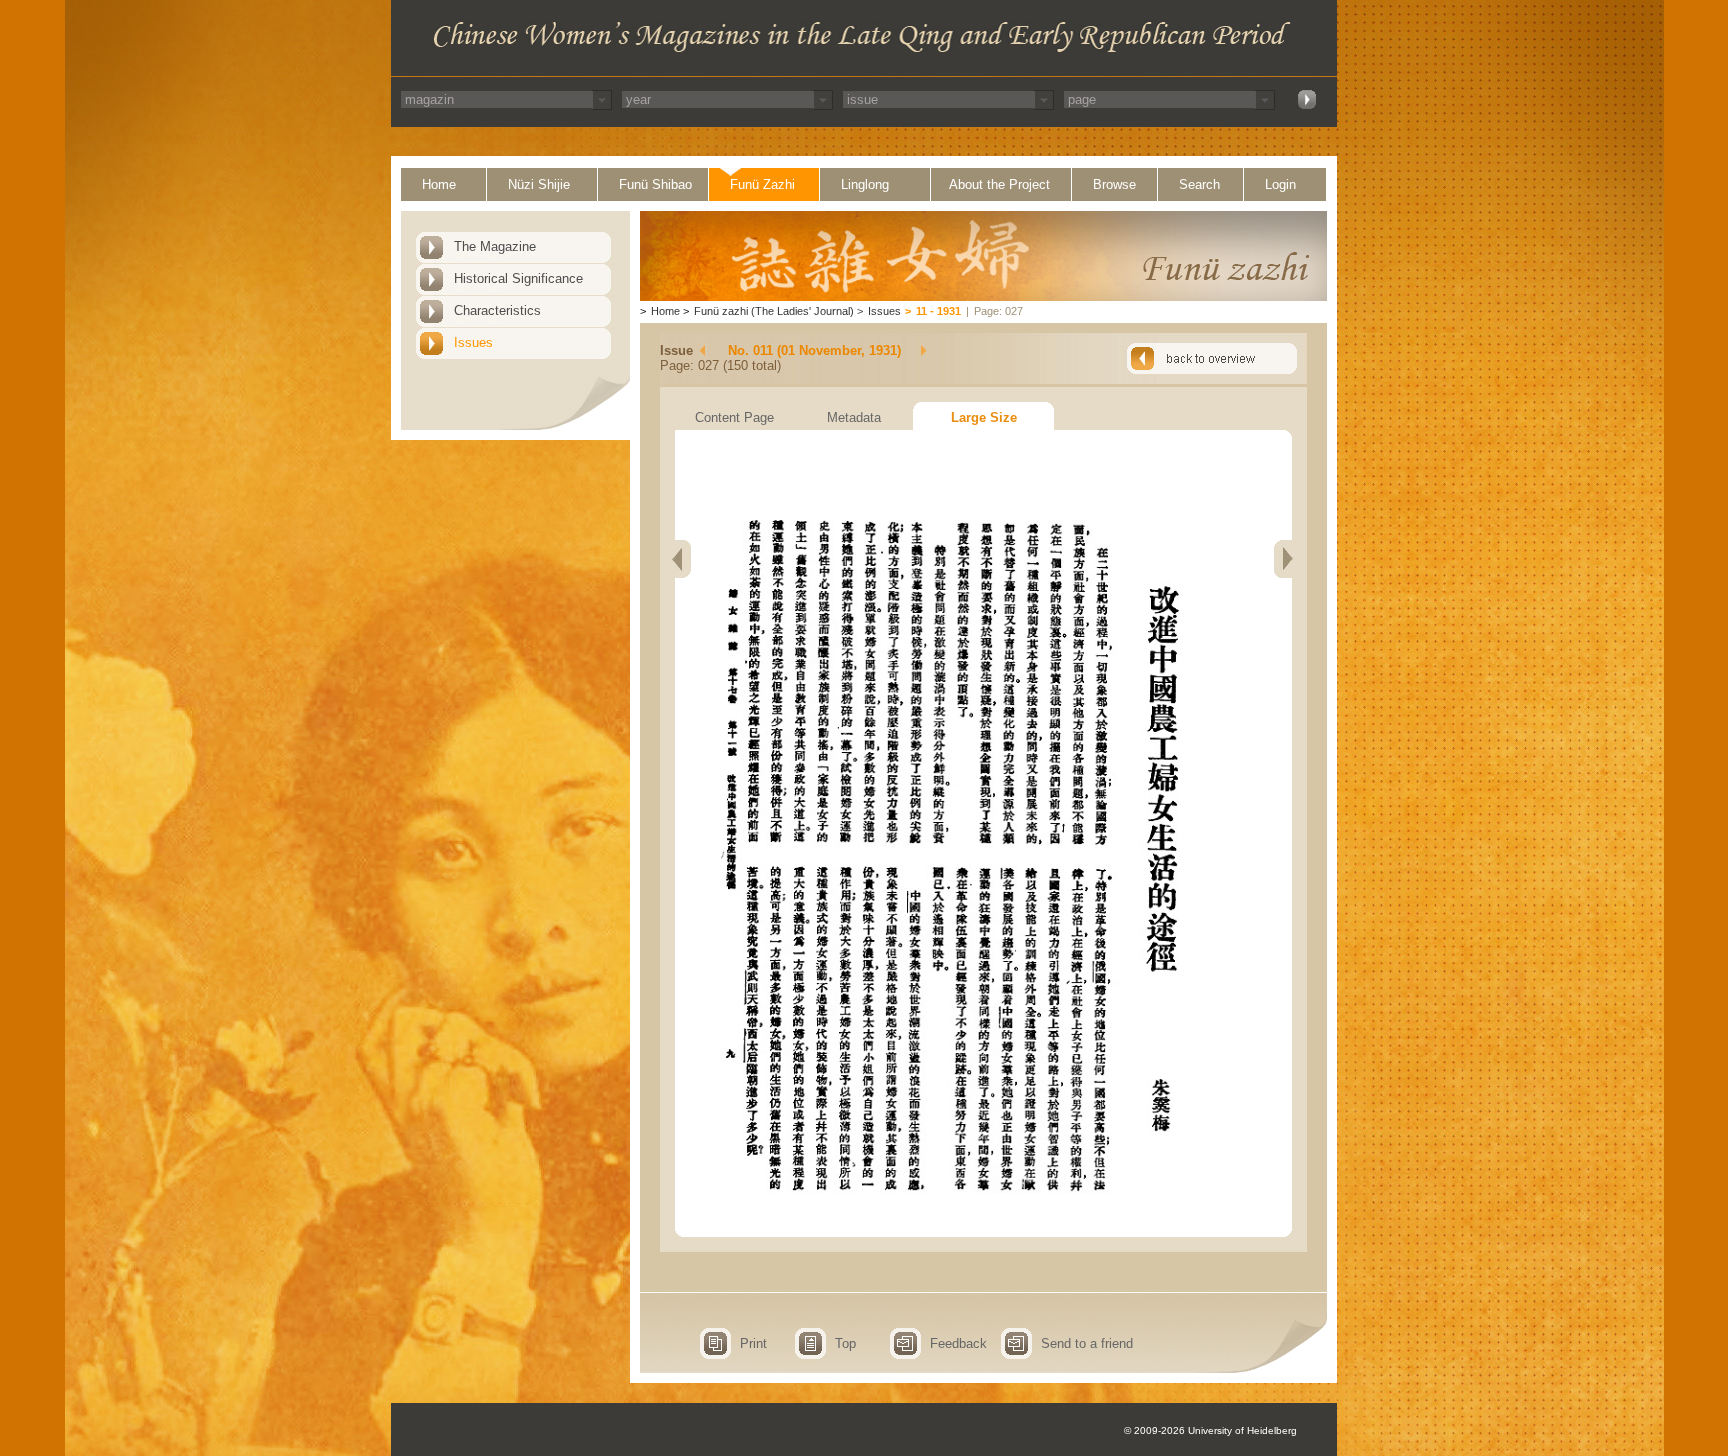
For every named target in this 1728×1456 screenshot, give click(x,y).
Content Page (734, 417)
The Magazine (495, 246)
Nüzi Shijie (539, 184)
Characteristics (497, 310)
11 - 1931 (938, 311)
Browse (1114, 184)
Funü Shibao (655, 184)
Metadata (854, 417)
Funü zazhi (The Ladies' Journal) (774, 311)
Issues (473, 342)
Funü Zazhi (762, 184)
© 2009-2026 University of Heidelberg (1210, 1430)
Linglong (865, 184)
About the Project (999, 184)
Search (1199, 184)
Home (439, 184)
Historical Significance (518, 278)
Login (1280, 184)
